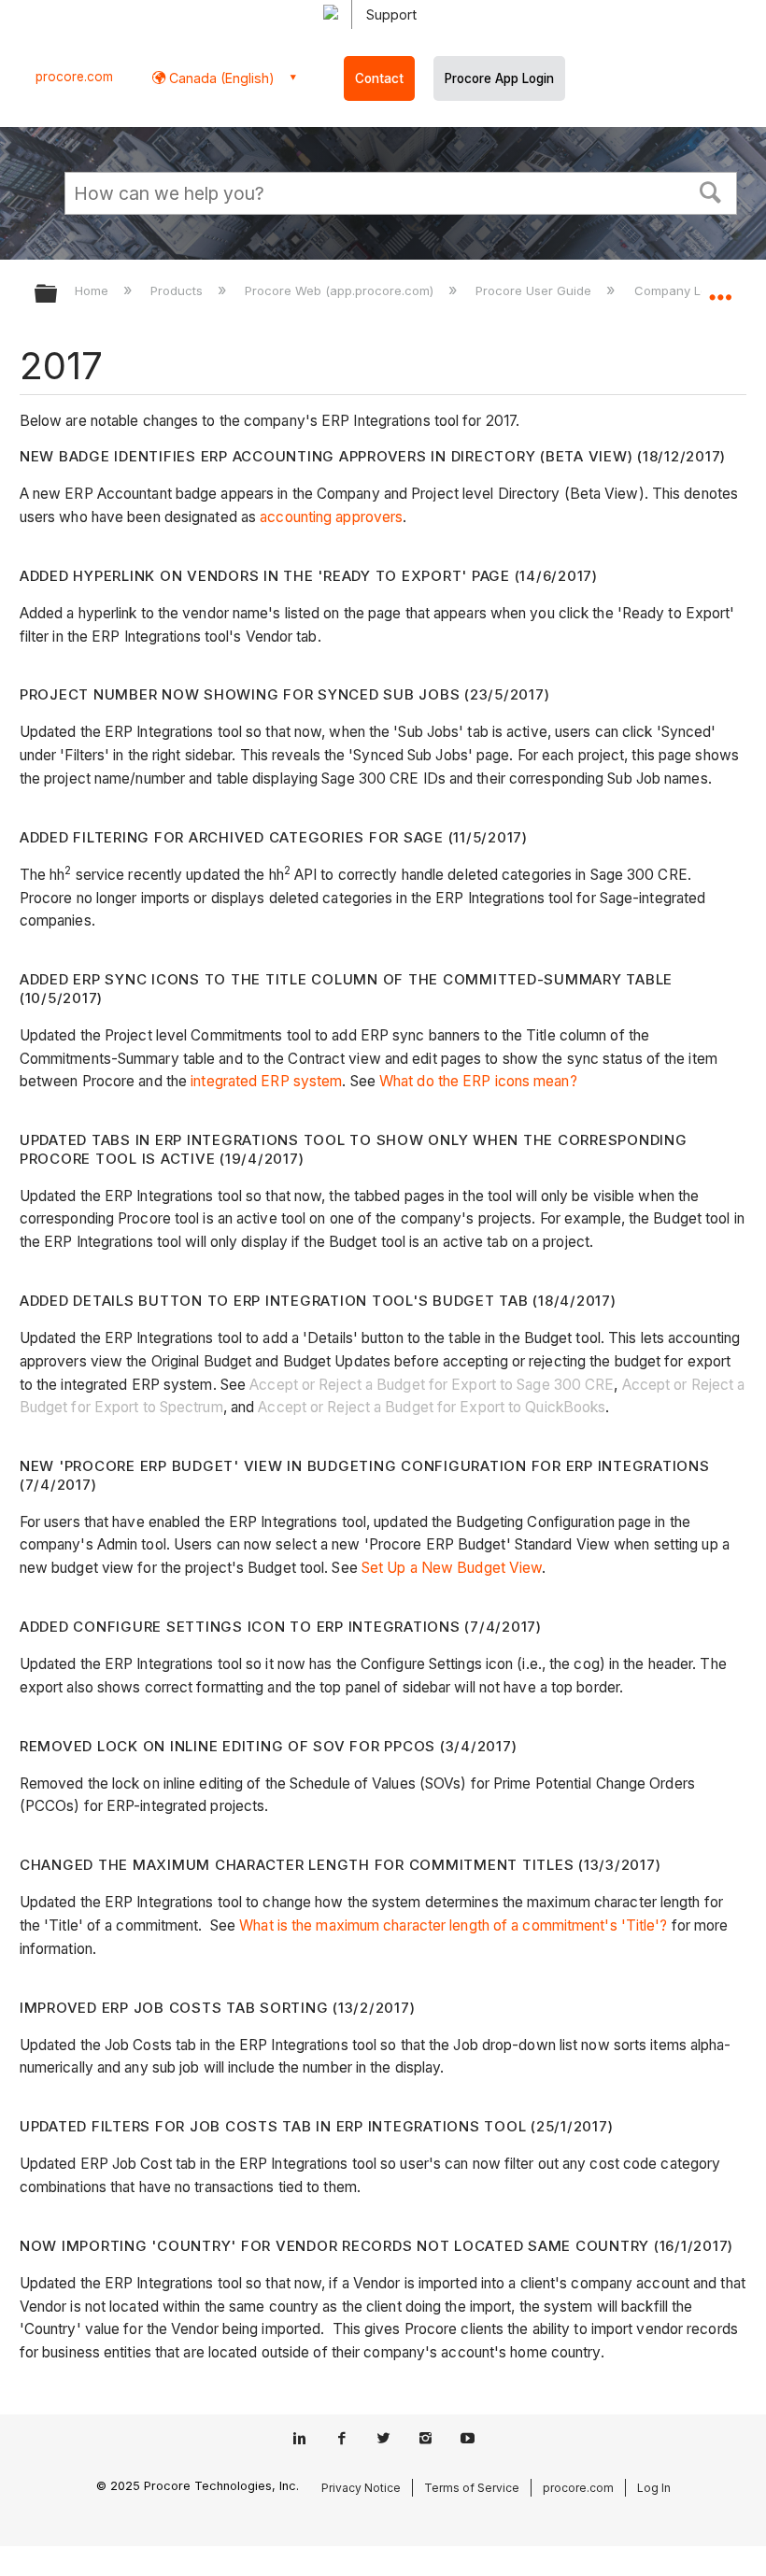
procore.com (74, 77)
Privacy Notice (361, 2488)
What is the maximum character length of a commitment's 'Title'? (453, 1925)
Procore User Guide (535, 290)
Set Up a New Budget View (452, 1568)
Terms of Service (472, 2488)
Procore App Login (499, 78)
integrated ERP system (266, 1081)
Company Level (681, 290)
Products (178, 290)
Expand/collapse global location (720, 288)
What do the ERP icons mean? (478, 1081)
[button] (711, 191)
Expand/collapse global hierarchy (58, 295)
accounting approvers (331, 517)
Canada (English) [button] (220, 78)
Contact (379, 78)
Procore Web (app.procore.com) (341, 290)
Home (93, 290)
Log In (654, 2488)
